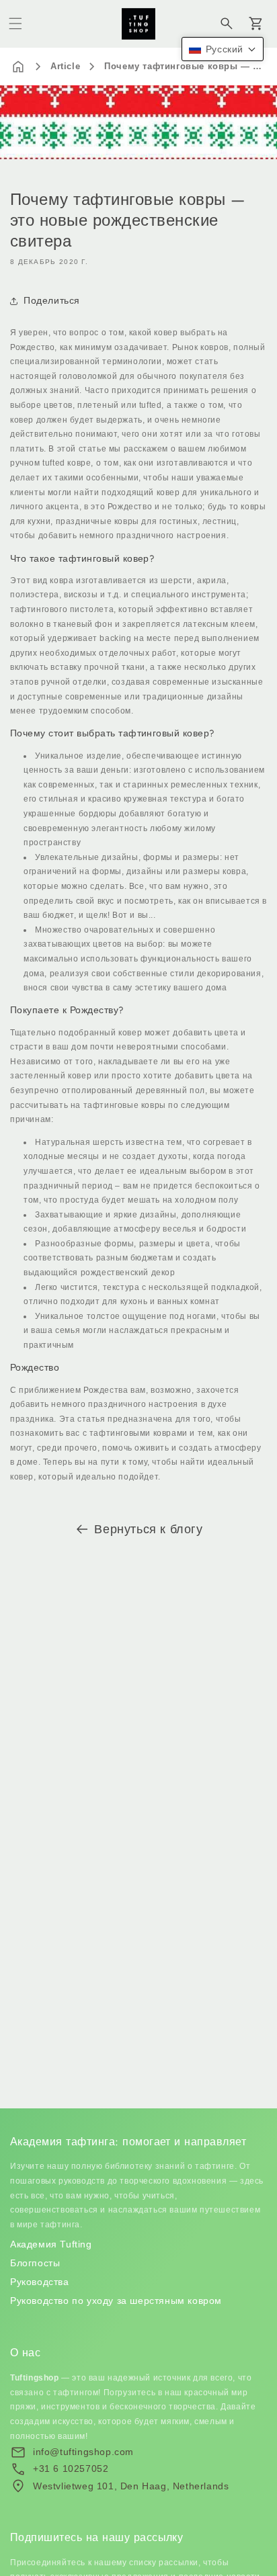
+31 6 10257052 (71, 2468)
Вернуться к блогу (148, 1529)
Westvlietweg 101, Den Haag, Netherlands (131, 2486)
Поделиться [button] (52, 300)
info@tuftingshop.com (83, 2452)
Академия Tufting (51, 2244)
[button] (15, 24)
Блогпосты (35, 2263)
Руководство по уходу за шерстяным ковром (116, 2301)
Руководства (40, 2282)
